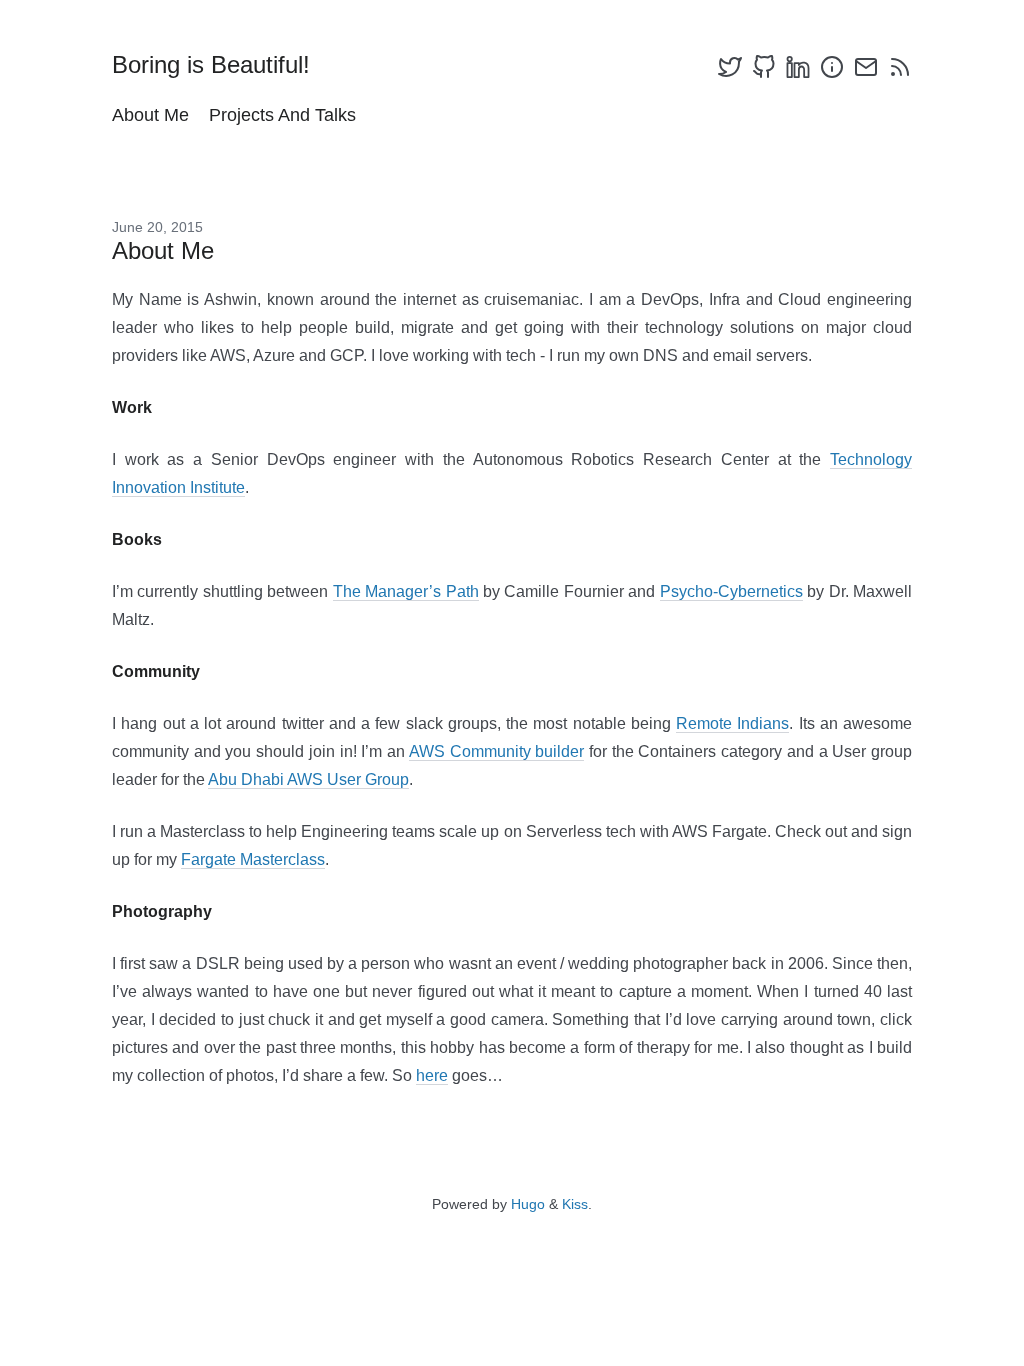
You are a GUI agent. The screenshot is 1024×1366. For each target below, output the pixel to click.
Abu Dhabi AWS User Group (308, 779)
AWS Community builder (496, 751)
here (432, 1075)
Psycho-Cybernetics (731, 591)
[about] (832, 67)
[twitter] (730, 67)
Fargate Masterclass (253, 859)
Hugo (528, 1204)
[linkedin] (798, 67)
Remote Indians (732, 723)
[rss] (900, 67)
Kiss (575, 1204)
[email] (866, 67)
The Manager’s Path (406, 591)
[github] (764, 67)
